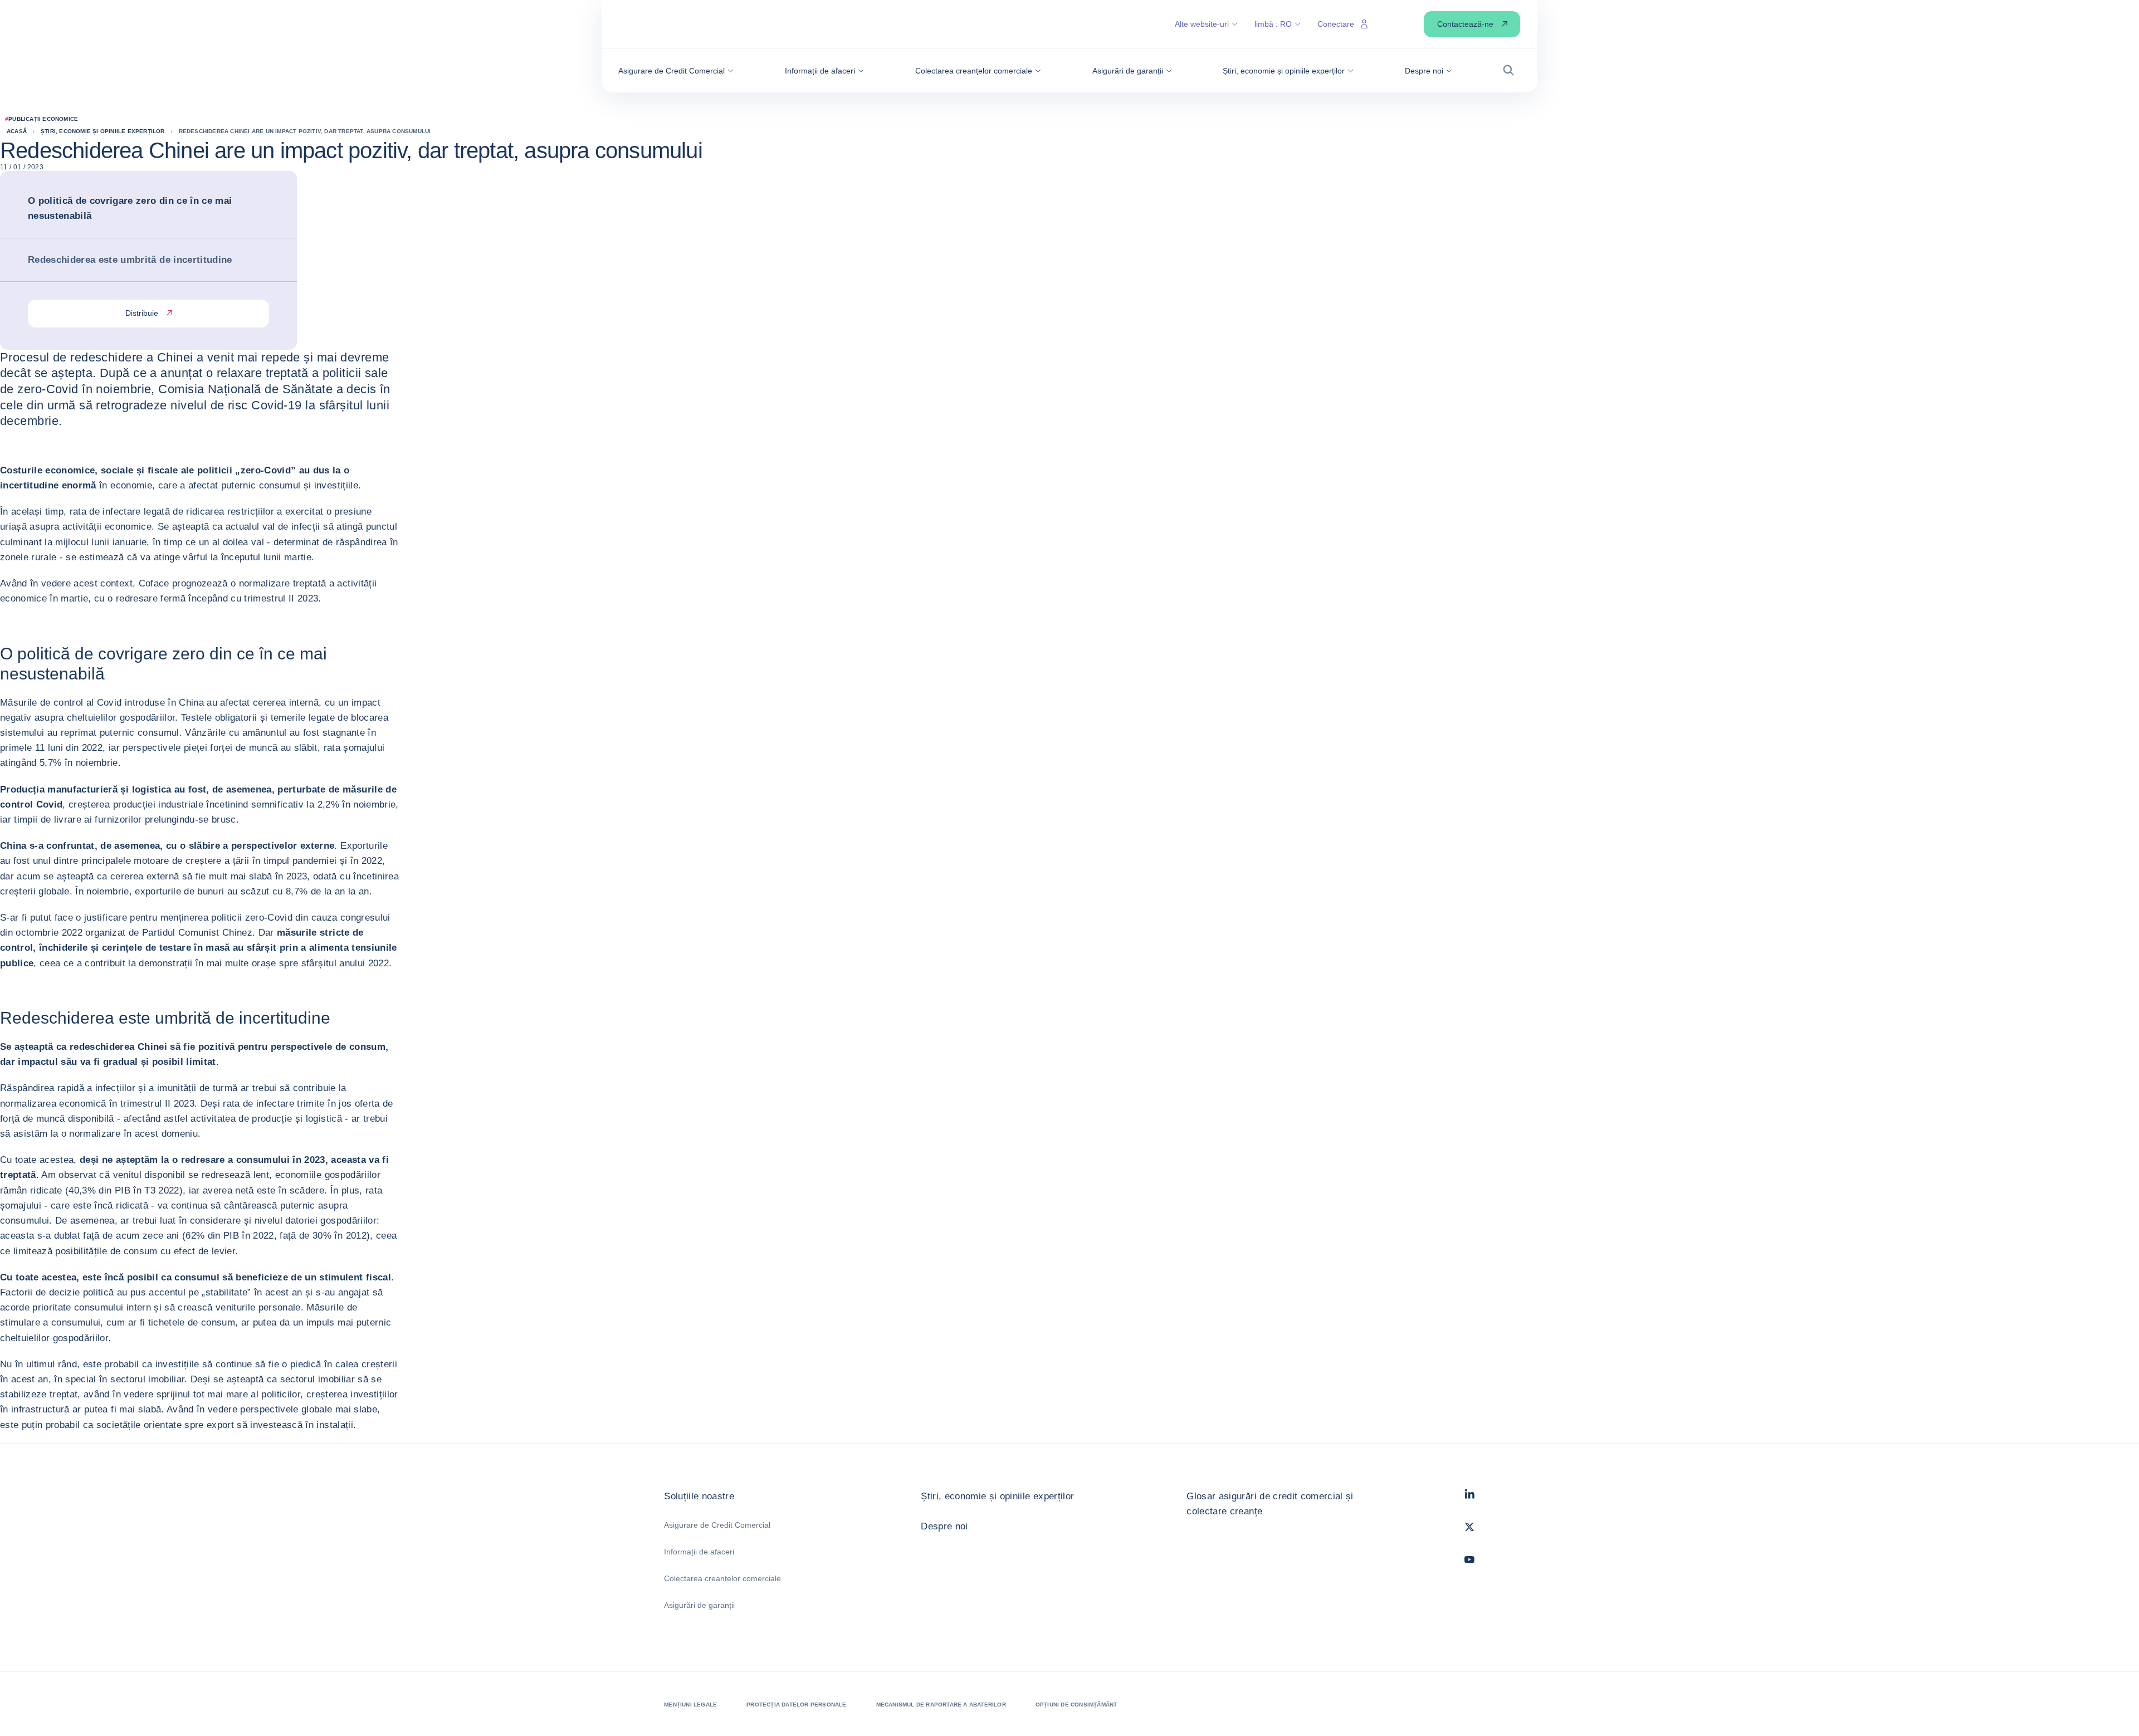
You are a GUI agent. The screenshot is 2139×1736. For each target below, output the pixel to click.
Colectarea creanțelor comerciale (722, 1578)
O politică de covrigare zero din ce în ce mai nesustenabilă (130, 208)
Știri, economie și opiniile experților (997, 1496)
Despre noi (944, 1526)
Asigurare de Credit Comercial (717, 1525)
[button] (676, 71)
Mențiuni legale (690, 1705)
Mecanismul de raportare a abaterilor (941, 1705)
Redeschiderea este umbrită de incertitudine (130, 260)
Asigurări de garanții (699, 1605)
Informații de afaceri (699, 1552)
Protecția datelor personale (796, 1705)
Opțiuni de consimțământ (1076, 1705)
